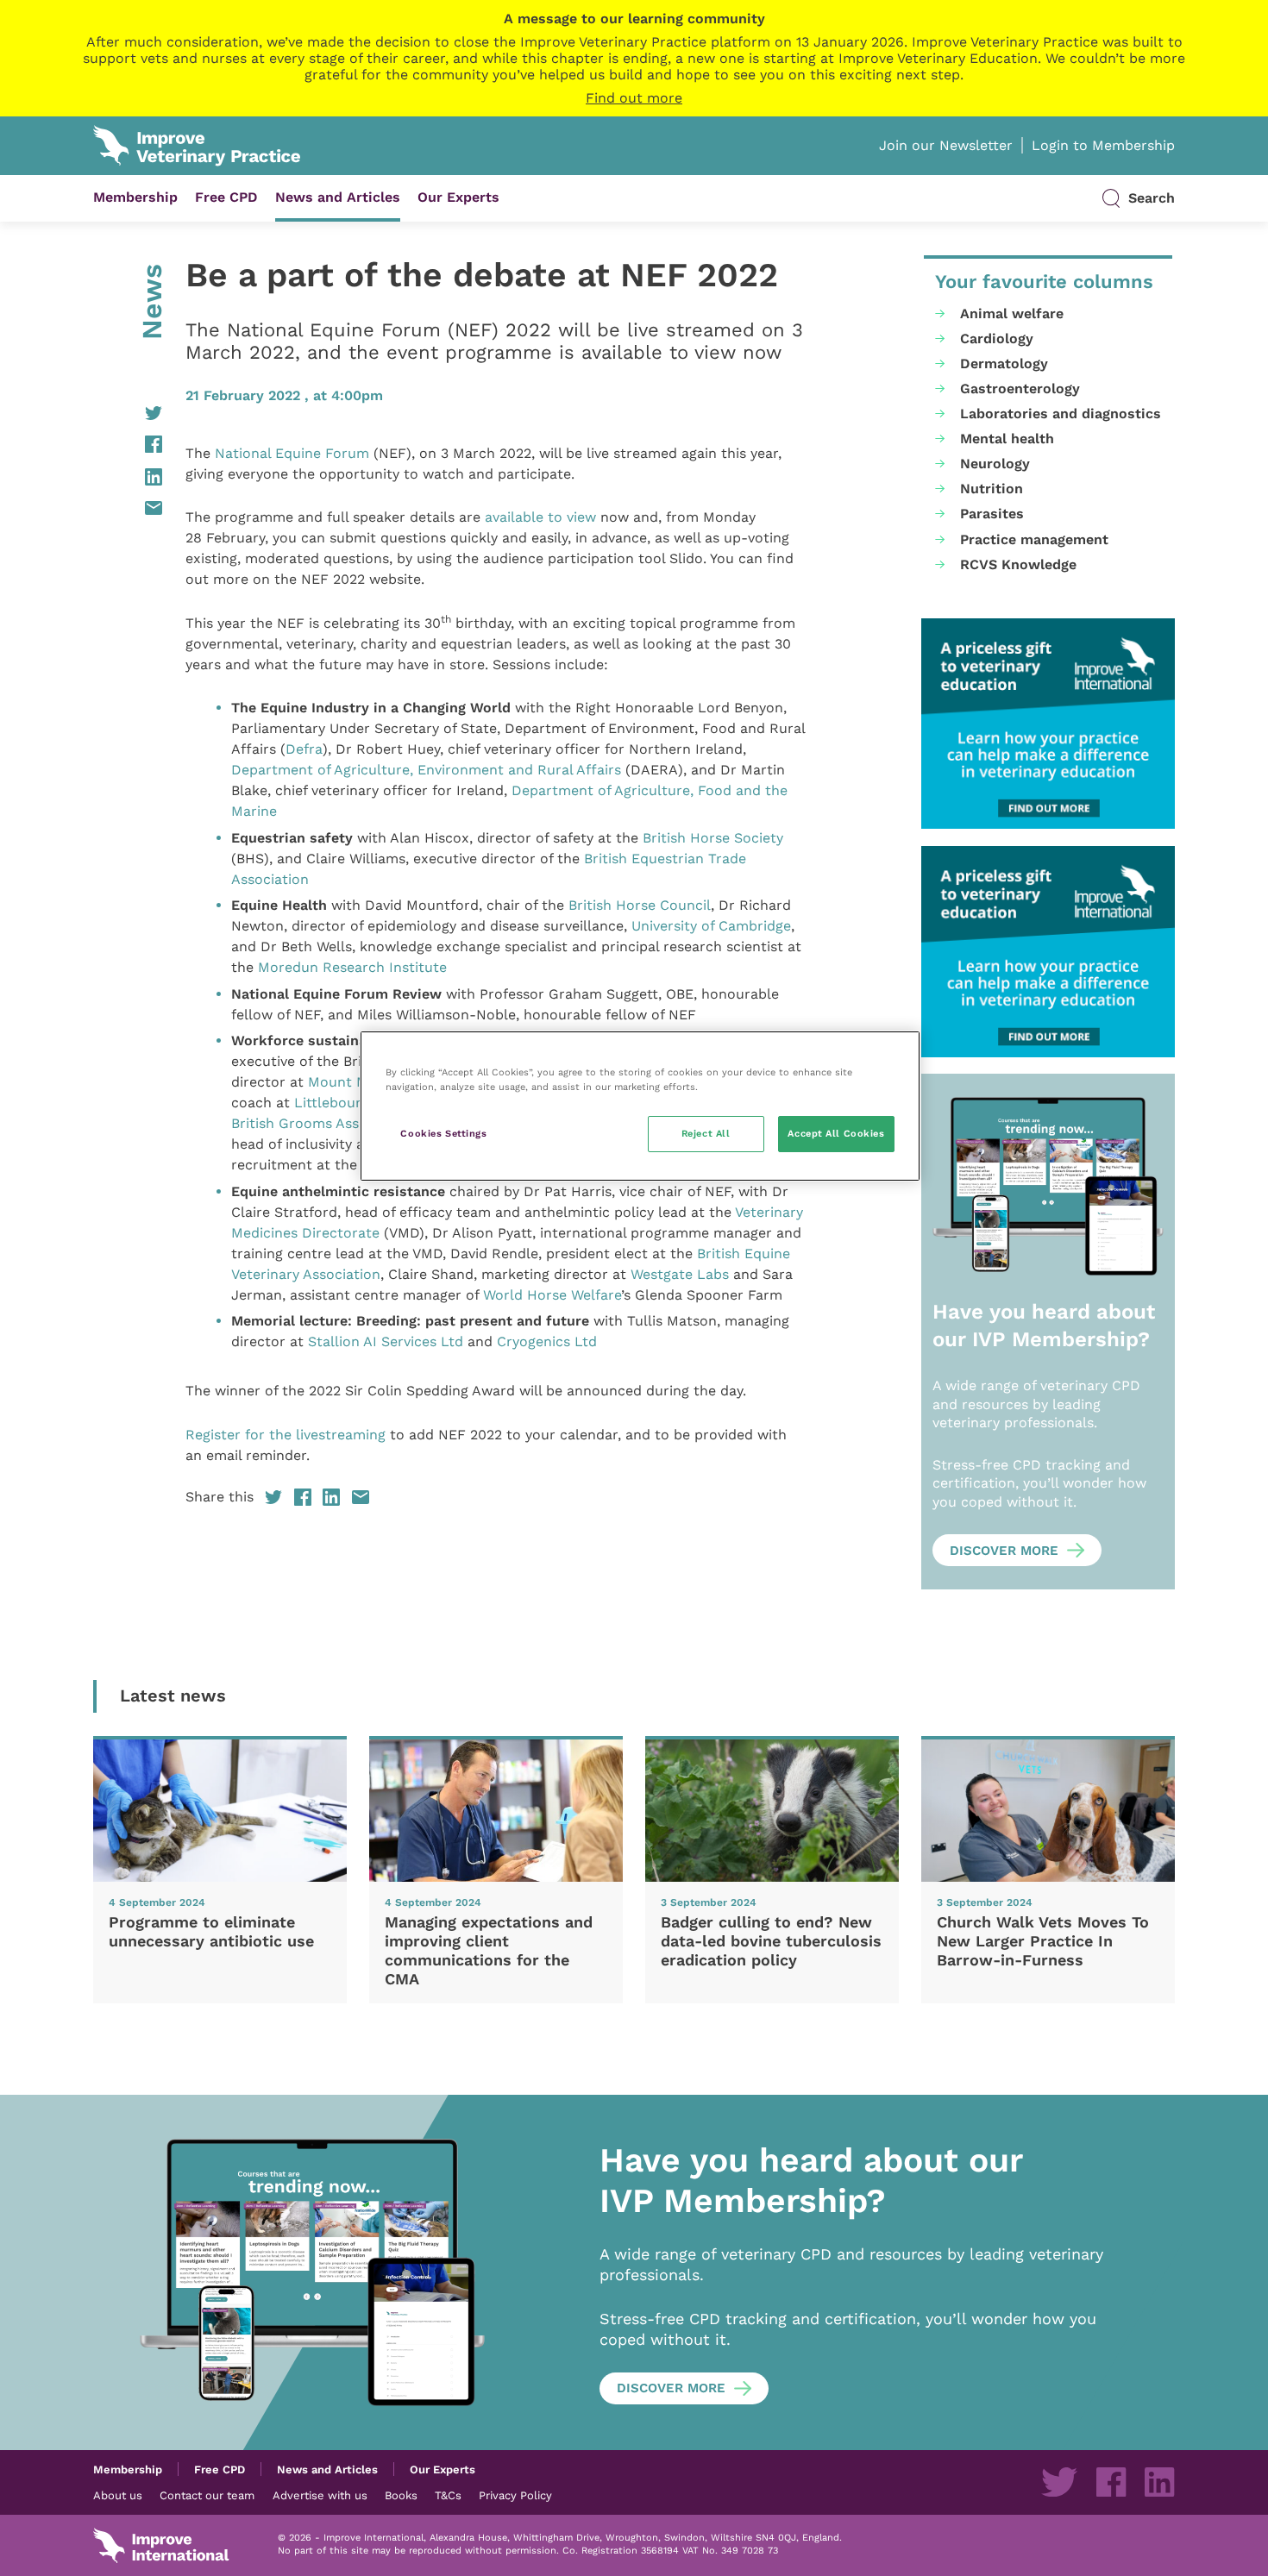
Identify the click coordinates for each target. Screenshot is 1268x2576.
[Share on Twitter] (128, 413)
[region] (640, 1106)
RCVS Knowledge (1018, 564)
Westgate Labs (680, 1274)
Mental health (1007, 439)
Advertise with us (320, 2495)
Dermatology (1004, 364)
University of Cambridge (711, 926)
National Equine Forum (292, 453)
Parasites (992, 514)
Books (401, 2495)
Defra (304, 749)
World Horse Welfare (552, 1295)
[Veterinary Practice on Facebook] (1111, 2482)
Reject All (706, 1133)
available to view (540, 517)
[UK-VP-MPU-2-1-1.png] (1048, 724)
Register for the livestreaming (286, 1435)
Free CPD (226, 197)
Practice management (1034, 539)
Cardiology (997, 338)
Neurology (995, 464)
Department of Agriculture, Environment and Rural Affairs (426, 770)
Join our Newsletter (946, 145)
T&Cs (448, 2495)
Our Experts (458, 197)
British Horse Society (713, 838)
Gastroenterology (1020, 389)
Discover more (1004, 1551)
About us (118, 2495)
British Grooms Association (322, 1123)
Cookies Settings (443, 1133)
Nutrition (992, 489)
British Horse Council (640, 905)
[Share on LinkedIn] (128, 477)
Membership (135, 197)
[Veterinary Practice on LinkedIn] (1159, 2482)
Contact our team (207, 2495)
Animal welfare (1012, 313)
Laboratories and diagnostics (1061, 414)
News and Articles (338, 197)
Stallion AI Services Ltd (386, 1341)
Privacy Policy (515, 2495)
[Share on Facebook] (128, 444)
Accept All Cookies (836, 1133)
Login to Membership (1103, 145)
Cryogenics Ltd (547, 1341)
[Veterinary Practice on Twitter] (1059, 2482)
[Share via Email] (128, 508)
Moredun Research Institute (352, 967)
